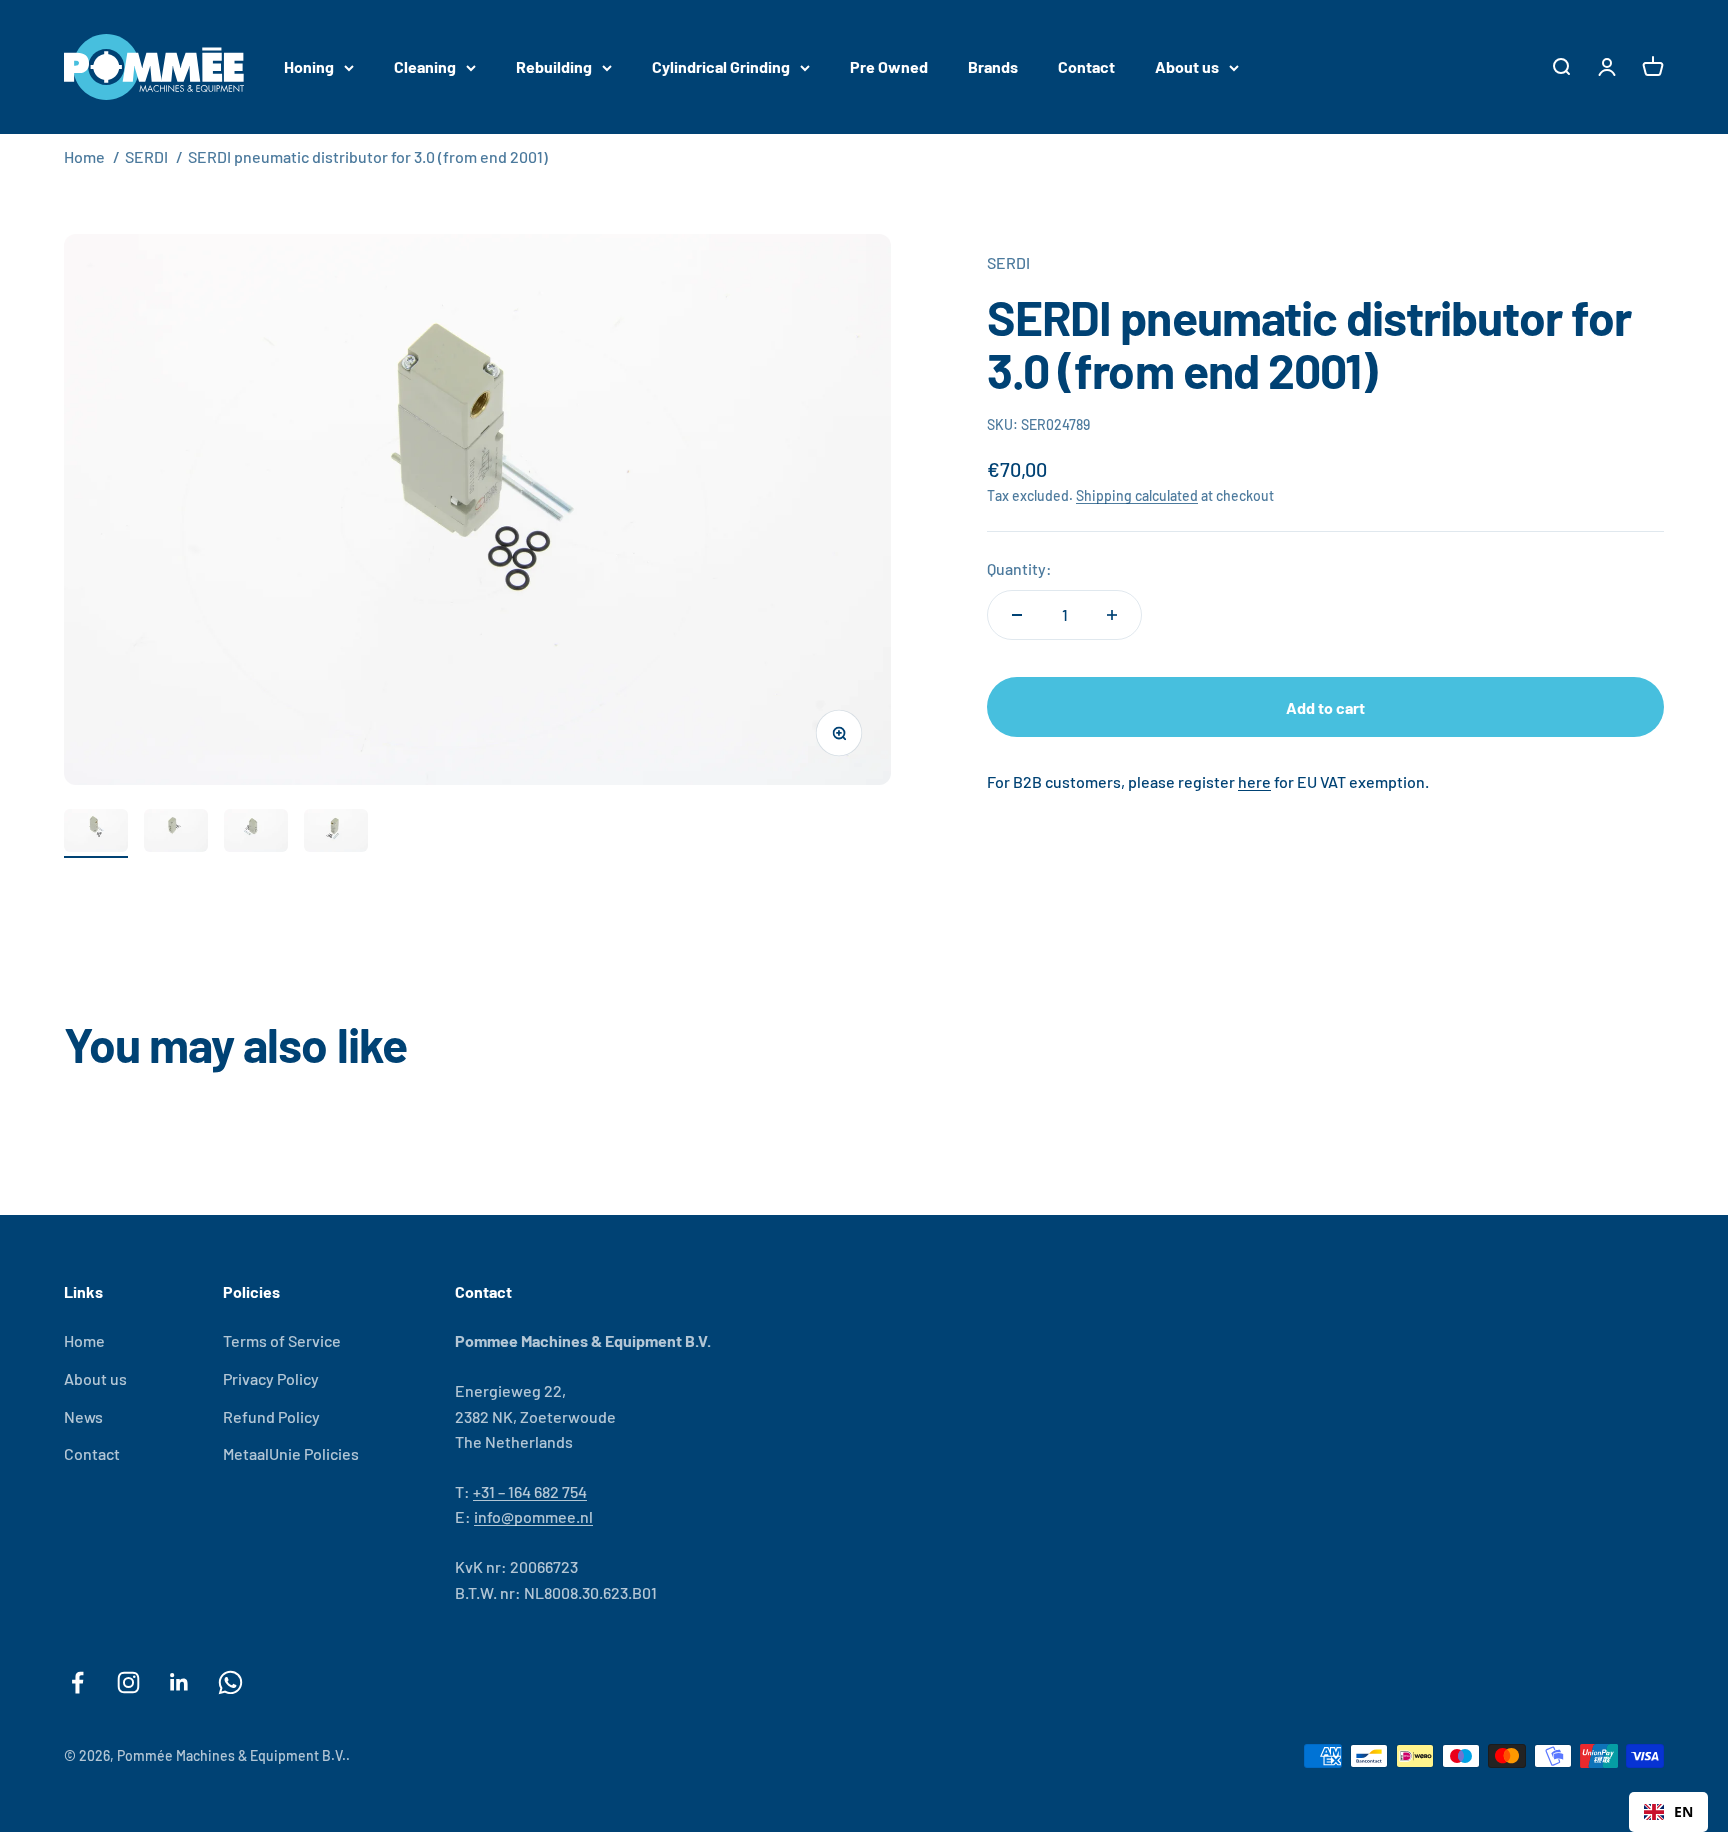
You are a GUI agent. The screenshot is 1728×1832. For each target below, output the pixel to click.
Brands (993, 66)
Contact (1086, 66)
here (1254, 781)
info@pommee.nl (533, 1516)
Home (84, 156)
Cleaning (425, 66)
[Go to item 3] (256, 833)
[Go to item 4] (336, 833)
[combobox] (1668, 1812)
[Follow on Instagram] (128, 1682)
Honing (309, 66)
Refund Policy (271, 1416)
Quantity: (1019, 568)
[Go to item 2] (176, 833)
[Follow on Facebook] (77, 1682)
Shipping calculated (1137, 495)
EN (1683, 1811)
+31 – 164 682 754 (530, 1491)
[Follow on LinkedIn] (179, 1682)
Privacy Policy (271, 1378)
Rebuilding (554, 66)
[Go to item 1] (96, 833)
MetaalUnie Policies (291, 1453)
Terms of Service (282, 1340)
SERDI (146, 156)
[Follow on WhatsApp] (230, 1682)
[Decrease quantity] (1017, 615)
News (83, 1416)
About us (1187, 66)
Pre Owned (889, 66)
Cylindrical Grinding (721, 66)
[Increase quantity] (1112, 615)
